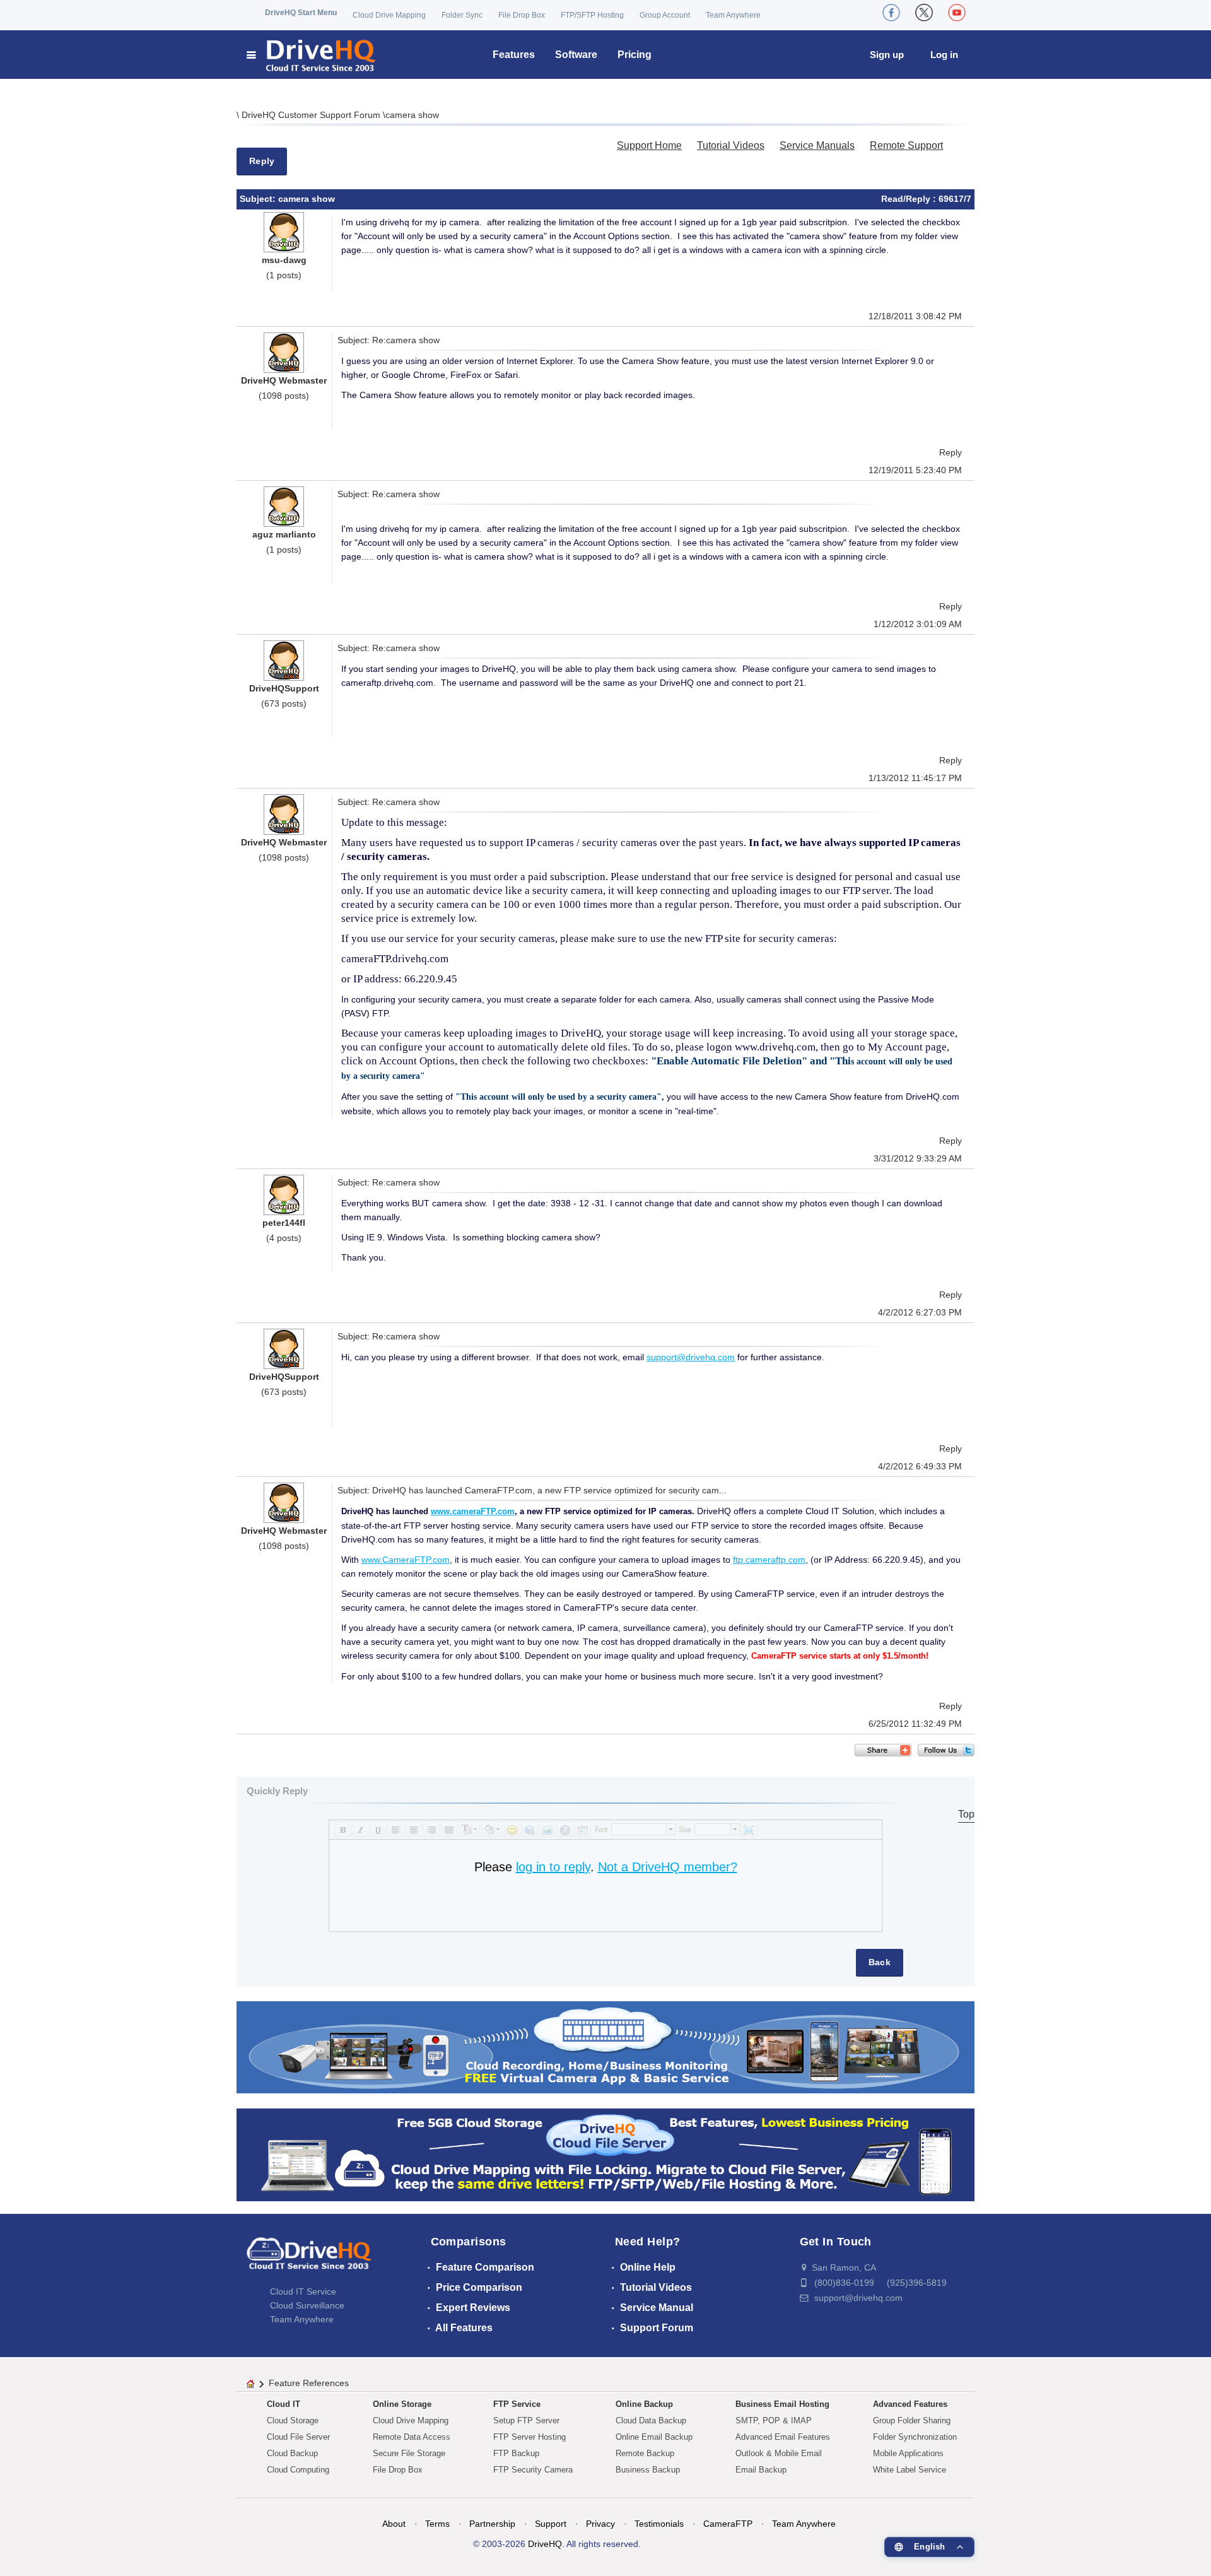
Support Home (649, 145)
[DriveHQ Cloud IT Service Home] (312, 55)
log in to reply (553, 1867)
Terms (437, 2524)
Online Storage (402, 2404)
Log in (944, 55)
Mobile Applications (908, 2453)
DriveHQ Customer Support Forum (312, 115)
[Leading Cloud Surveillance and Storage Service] (605, 2046)
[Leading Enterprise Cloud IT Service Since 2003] (605, 2154)
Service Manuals (817, 145)
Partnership (492, 2524)
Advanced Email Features (783, 2437)
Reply (262, 161)
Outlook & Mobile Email (779, 2453)
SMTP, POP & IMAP (774, 2420)
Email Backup (761, 2470)
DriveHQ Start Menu (301, 13)
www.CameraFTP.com (406, 1560)
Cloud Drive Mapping (389, 15)
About (394, 2524)
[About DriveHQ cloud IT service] (309, 2259)
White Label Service (910, 2470)
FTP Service (517, 2404)
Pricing (635, 55)
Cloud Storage (293, 2420)
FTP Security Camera (533, 2470)
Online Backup (644, 2404)
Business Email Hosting (782, 2404)
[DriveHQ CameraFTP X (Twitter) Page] (924, 13)
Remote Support (906, 145)
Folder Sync (462, 15)
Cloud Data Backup (651, 2420)
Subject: (259, 199)
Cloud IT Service (303, 2291)
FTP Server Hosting (529, 2437)
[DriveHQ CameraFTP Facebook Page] (891, 13)
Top (966, 1814)
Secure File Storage (409, 2453)
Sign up (887, 55)
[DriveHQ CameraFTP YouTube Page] (957, 13)
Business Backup (648, 2470)
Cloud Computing (298, 2470)
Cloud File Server (298, 2437)
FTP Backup (516, 2453)
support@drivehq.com (691, 1357)
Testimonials (659, 2524)
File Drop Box (522, 15)
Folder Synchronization (915, 2437)
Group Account (665, 15)
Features (514, 55)
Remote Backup (645, 2453)
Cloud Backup (292, 2453)
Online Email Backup (654, 2437)
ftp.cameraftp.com (769, 1560)
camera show (412, 115)
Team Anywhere (733, 15)
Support (551, 2524)
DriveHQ (545, 2544)
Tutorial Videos (731, 145)
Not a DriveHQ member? (668, 1867)
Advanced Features (910, 2404)
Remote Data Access (412, 2437)
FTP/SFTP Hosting (592, 15)
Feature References (309, 2383)
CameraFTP (728, 2524)
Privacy (600, 2524)
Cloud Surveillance (307, 2305)
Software (576, 55)
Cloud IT (284, 2404)
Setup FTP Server (526, 2420)
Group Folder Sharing (912, 2420)
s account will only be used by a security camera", (570, 1097)
